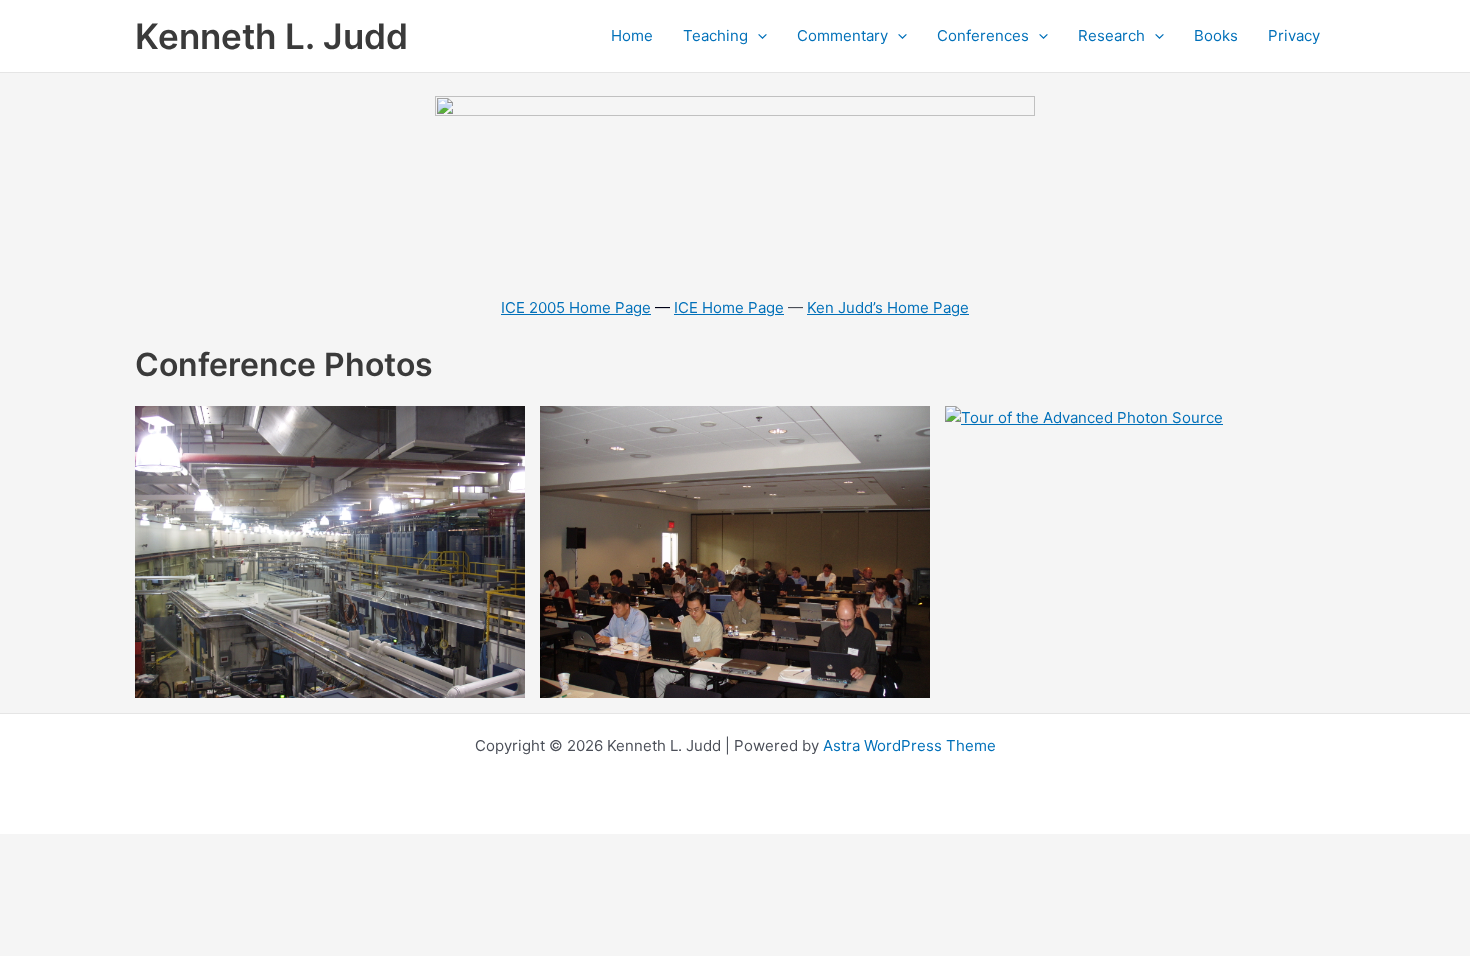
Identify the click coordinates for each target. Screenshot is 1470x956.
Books (1216, 35)
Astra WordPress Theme (909, 745)
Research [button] (1111, 35)
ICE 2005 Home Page (576, 307)
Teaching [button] (715, 35)
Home (632, 35)
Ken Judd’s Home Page (888, 307)
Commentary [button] (842, 35)
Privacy (1294, 35)
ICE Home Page (729, 307)
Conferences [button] (983, 35)
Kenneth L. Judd (271, 36)
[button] (757, 36)
